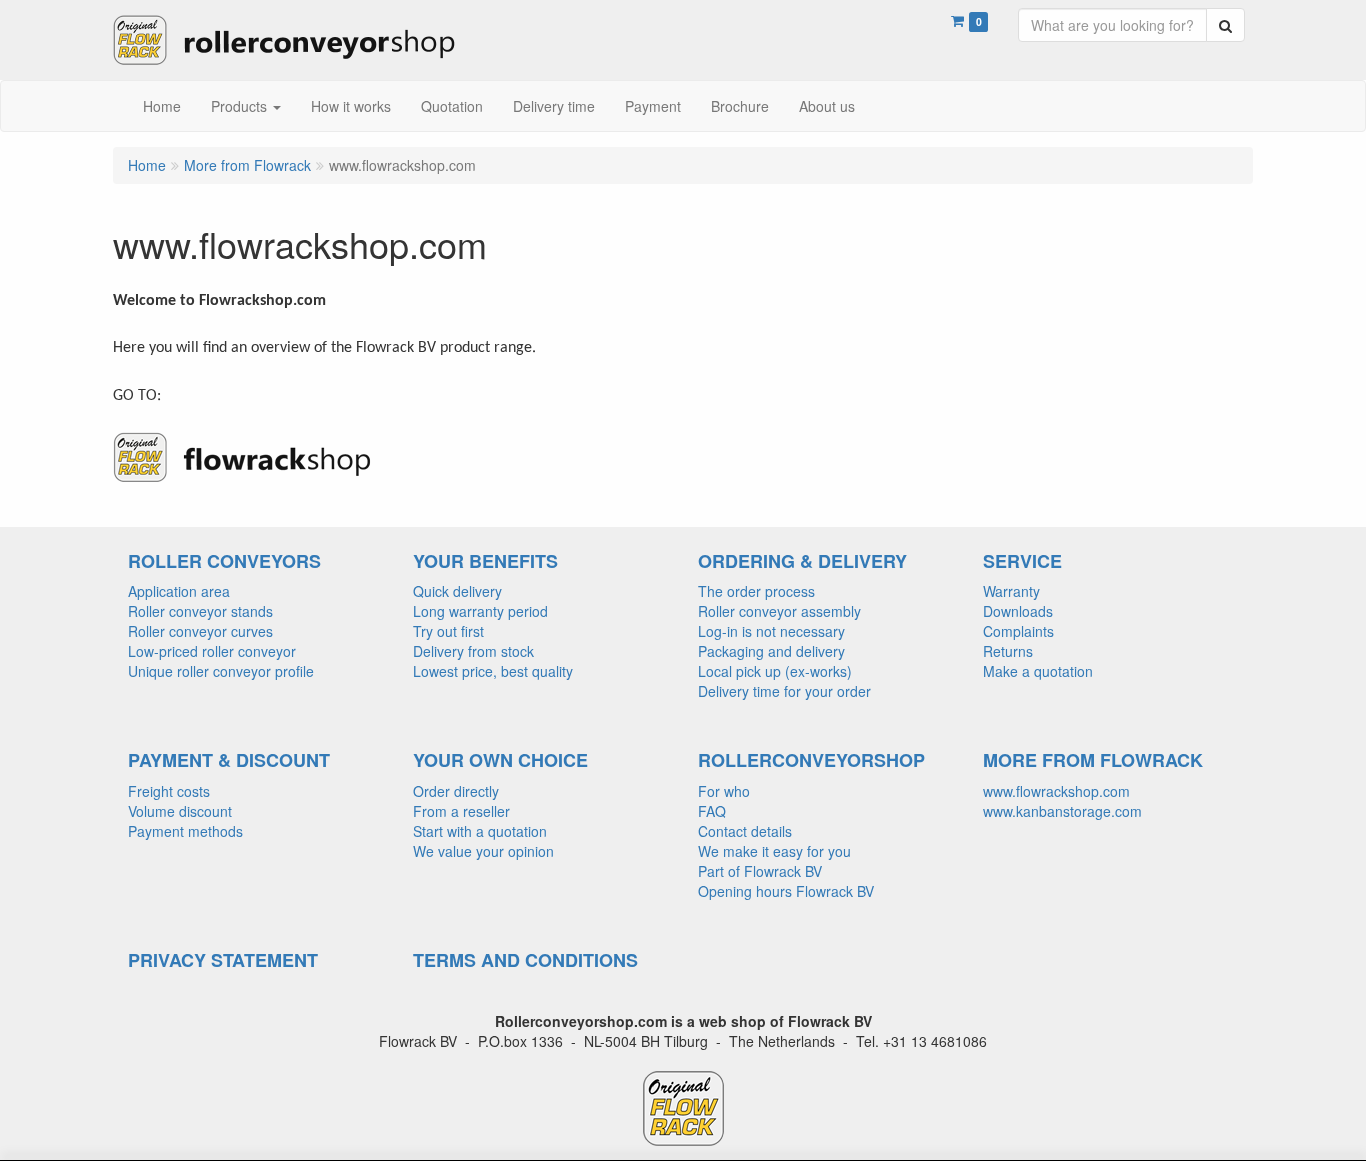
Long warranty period (480, 611)
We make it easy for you (774, 851)
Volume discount (180, 811)
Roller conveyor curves (200, 631)
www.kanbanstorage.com (1062, 811)
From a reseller (461, 811)
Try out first (448, 631)
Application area (179, 591)
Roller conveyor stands (200, 611)
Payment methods (185, 831)
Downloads (1018, 611)
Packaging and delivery (771, 651)
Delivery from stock (473, 651)
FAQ (712, 811)
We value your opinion (483, 851)
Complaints (1018, 631)
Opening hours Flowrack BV (786, 891)
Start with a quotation (480, 831)
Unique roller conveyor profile (221, 671)
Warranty (1011, 591)
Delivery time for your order (784, 691)
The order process (756, 591)
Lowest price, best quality (493, 671)
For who (724, 791)
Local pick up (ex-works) (775, 671)
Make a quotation (1038, 671)
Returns (1008, 651)
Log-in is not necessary (771, 631)
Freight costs (169, 791)
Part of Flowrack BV (760, 871)
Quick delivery (457, 591)
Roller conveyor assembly (779, 611)
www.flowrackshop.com (1056, 791)
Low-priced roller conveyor (212, 651)
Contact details (745, 831)
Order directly (456, 791)
